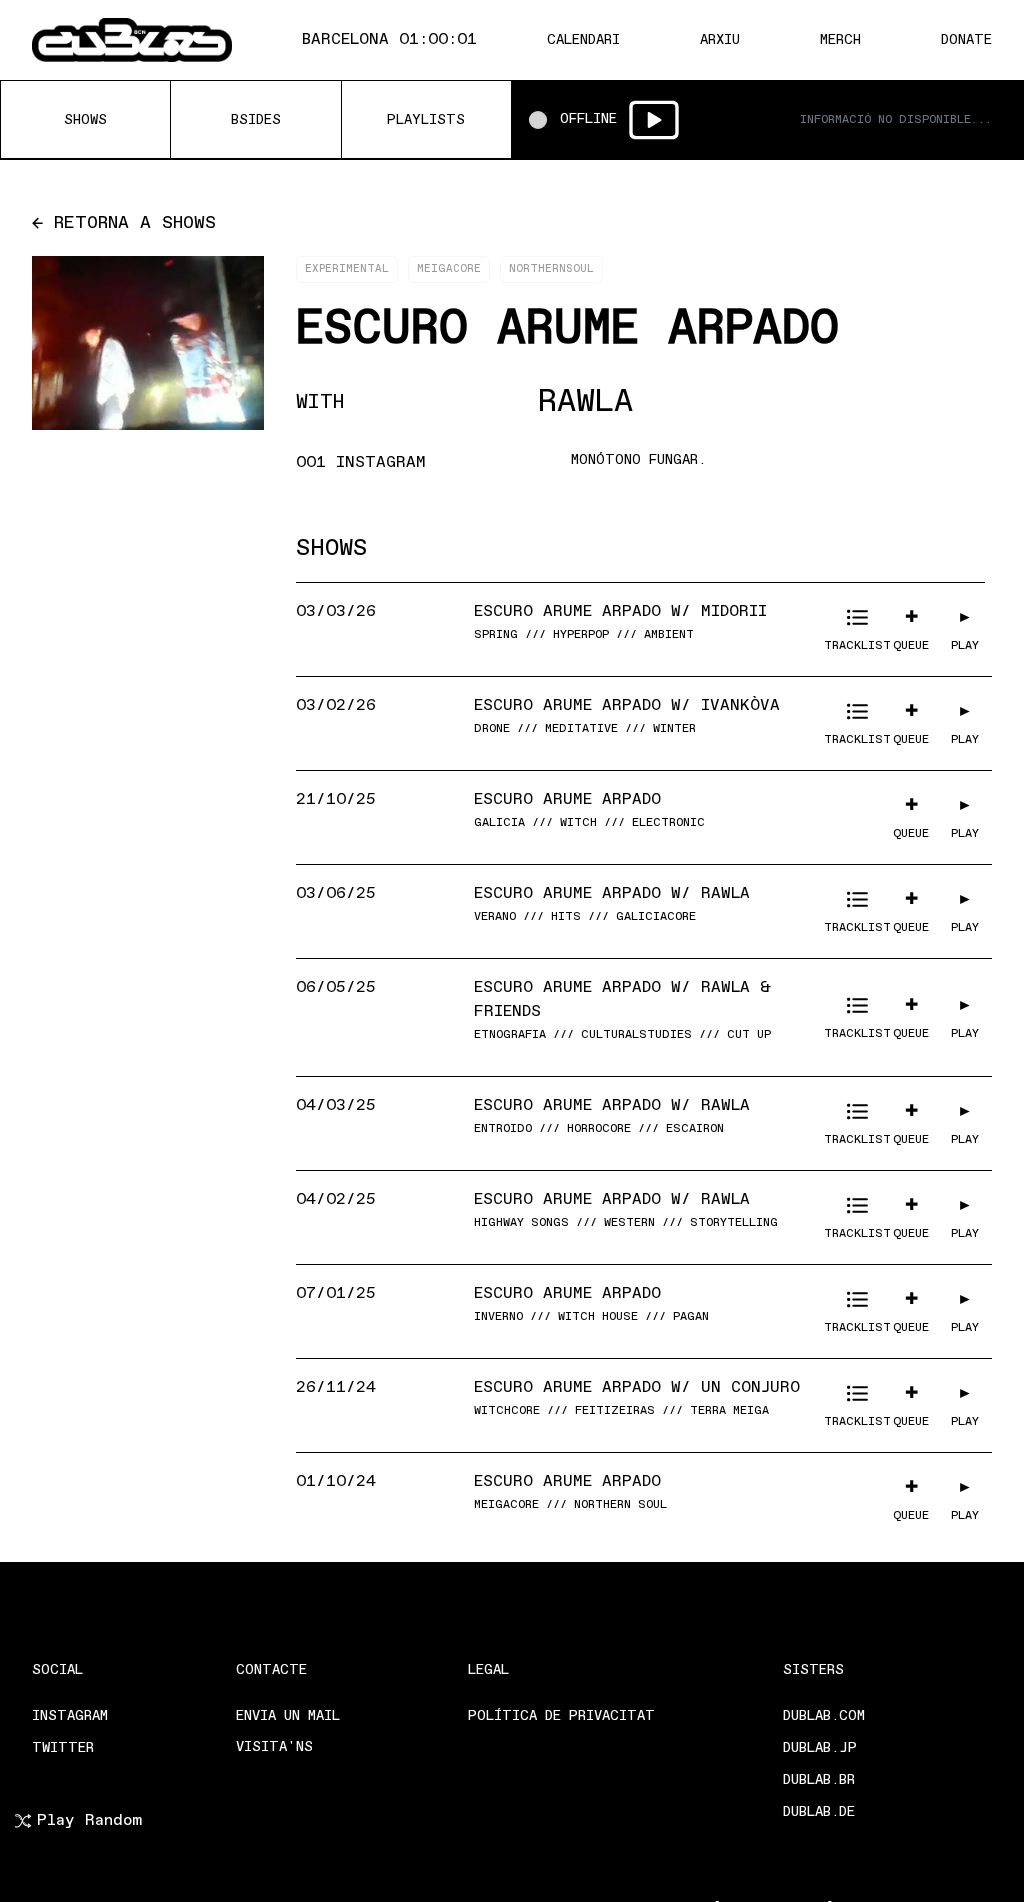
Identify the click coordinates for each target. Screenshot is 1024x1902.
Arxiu (720, 40)
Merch (840, 40)
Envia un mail (288, 1716)
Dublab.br (819, 1780)
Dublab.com (824, 1716)
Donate (966, 40)
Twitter (63, 1748)
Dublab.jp (820, 1748)
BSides (256, 120)
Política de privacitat (561, 1716)
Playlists (426, 120)
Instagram (70, 1716)
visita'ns (274, 1747)
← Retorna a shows (124, 224)
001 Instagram (361, 463)
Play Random (89, 1821)
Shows (85, 120)
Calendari (583, 40)
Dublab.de (819, 1812)
